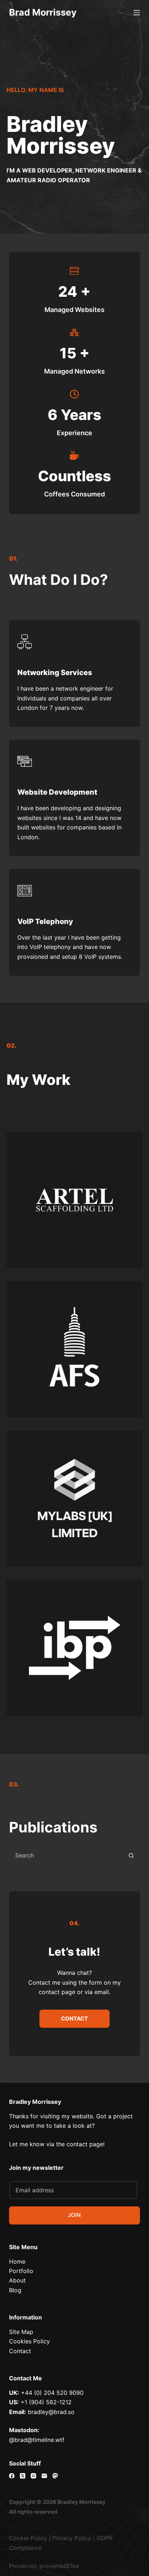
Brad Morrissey (43, 12)
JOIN (74, 2215)
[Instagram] (33, 2476)
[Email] (44, 2476)
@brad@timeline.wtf (37, 2440)
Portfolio (21, 2271)
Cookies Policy (29, 2341)
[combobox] (66, 1855)
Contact (20, 2351)
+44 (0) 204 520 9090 (52, 2393)
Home (17, 2261)
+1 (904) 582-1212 (46, 2402)
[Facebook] (12, 2476)
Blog (15, 2290)
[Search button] (131, 1855)
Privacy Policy (72, 2538)
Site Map (21, 2332)
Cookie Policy (28, 2538)
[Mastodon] (55, 2476)
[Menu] (137, 13)
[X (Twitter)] (23, 2476)
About (17, 2280)
